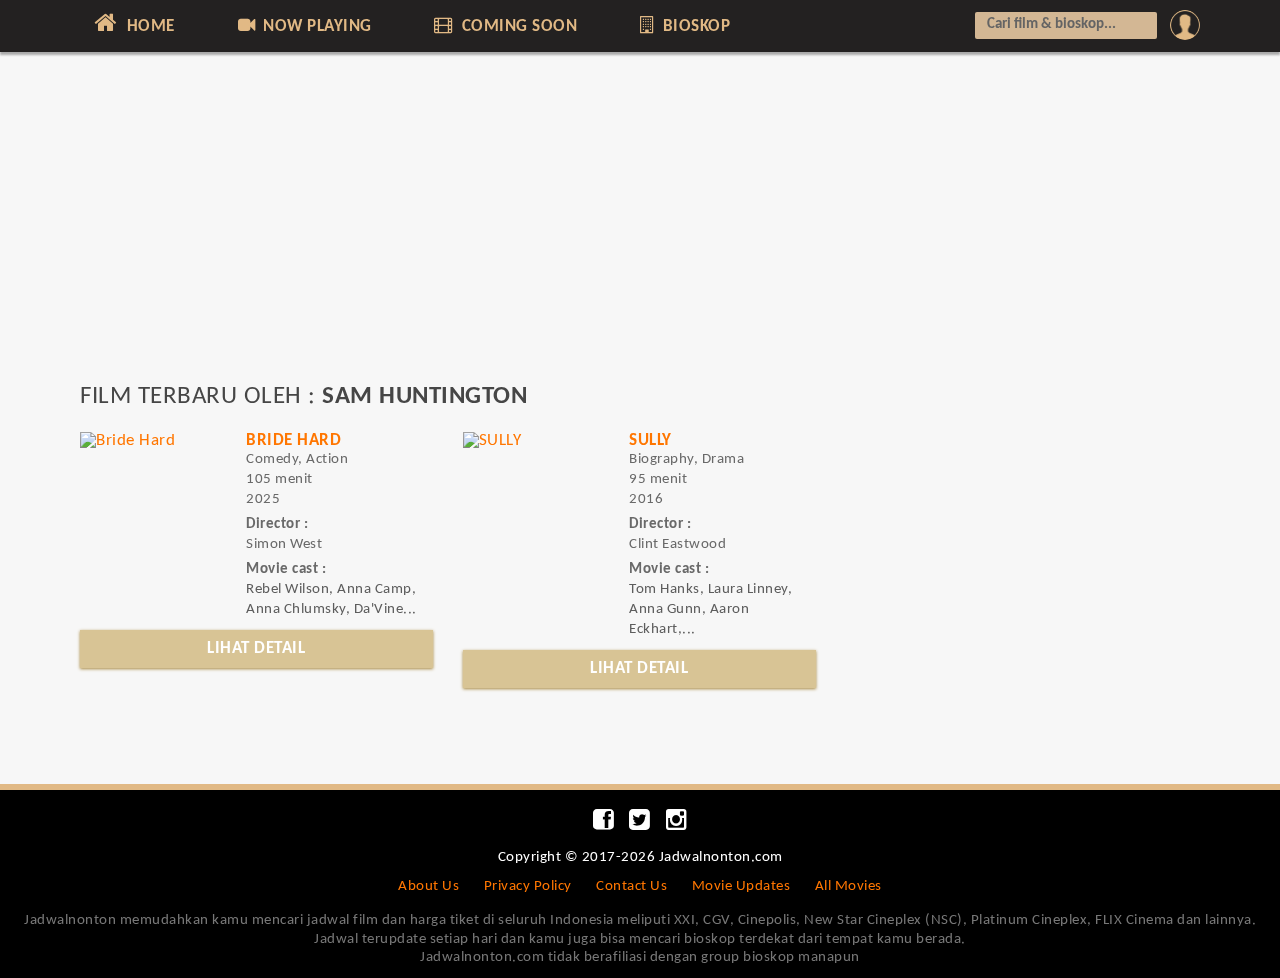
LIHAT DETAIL (256, 648)
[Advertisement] (640, 227)
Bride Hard (293, 440)
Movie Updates (741, 886)
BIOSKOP (694, 26)
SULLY (650, 440)
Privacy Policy (528, 886)
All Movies (848, 886)
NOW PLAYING (315, 26)
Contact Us (631, 886)
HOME (148, 26)
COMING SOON (517, 26)
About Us (428, 886)
